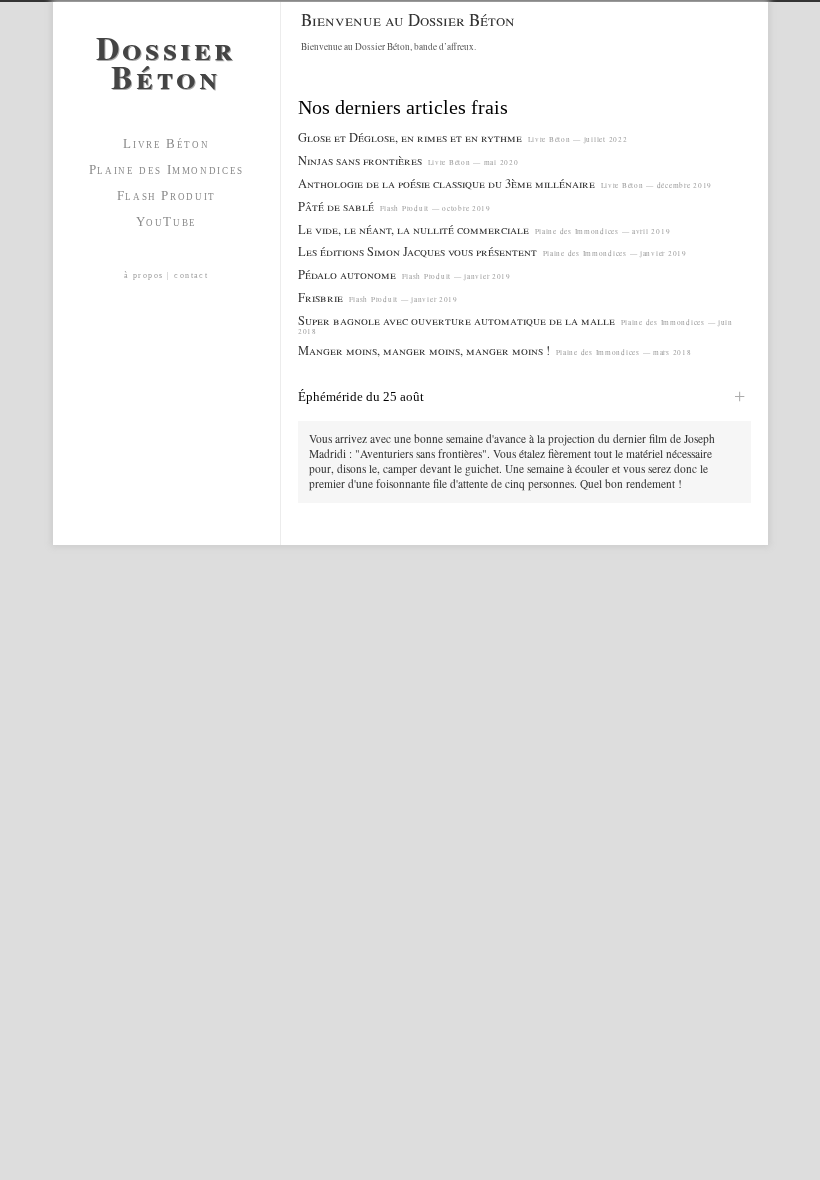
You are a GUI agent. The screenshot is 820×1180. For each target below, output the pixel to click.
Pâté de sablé (336, 206)
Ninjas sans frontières (360, 160)
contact (191, 275)
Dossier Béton (166, 58)
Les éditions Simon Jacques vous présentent (417, 251)
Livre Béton (166, 143)
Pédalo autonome (347, 274)
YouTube (166, 221)
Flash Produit (166, 195)
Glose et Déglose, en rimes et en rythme (410, 137)
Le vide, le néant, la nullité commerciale (413, 229)
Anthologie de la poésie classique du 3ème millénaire (446, 183)
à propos (144, 275)
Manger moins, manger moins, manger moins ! (424, 350)
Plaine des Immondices (166, 169)
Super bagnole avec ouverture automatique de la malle (456, 320)
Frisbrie (320, 297)
